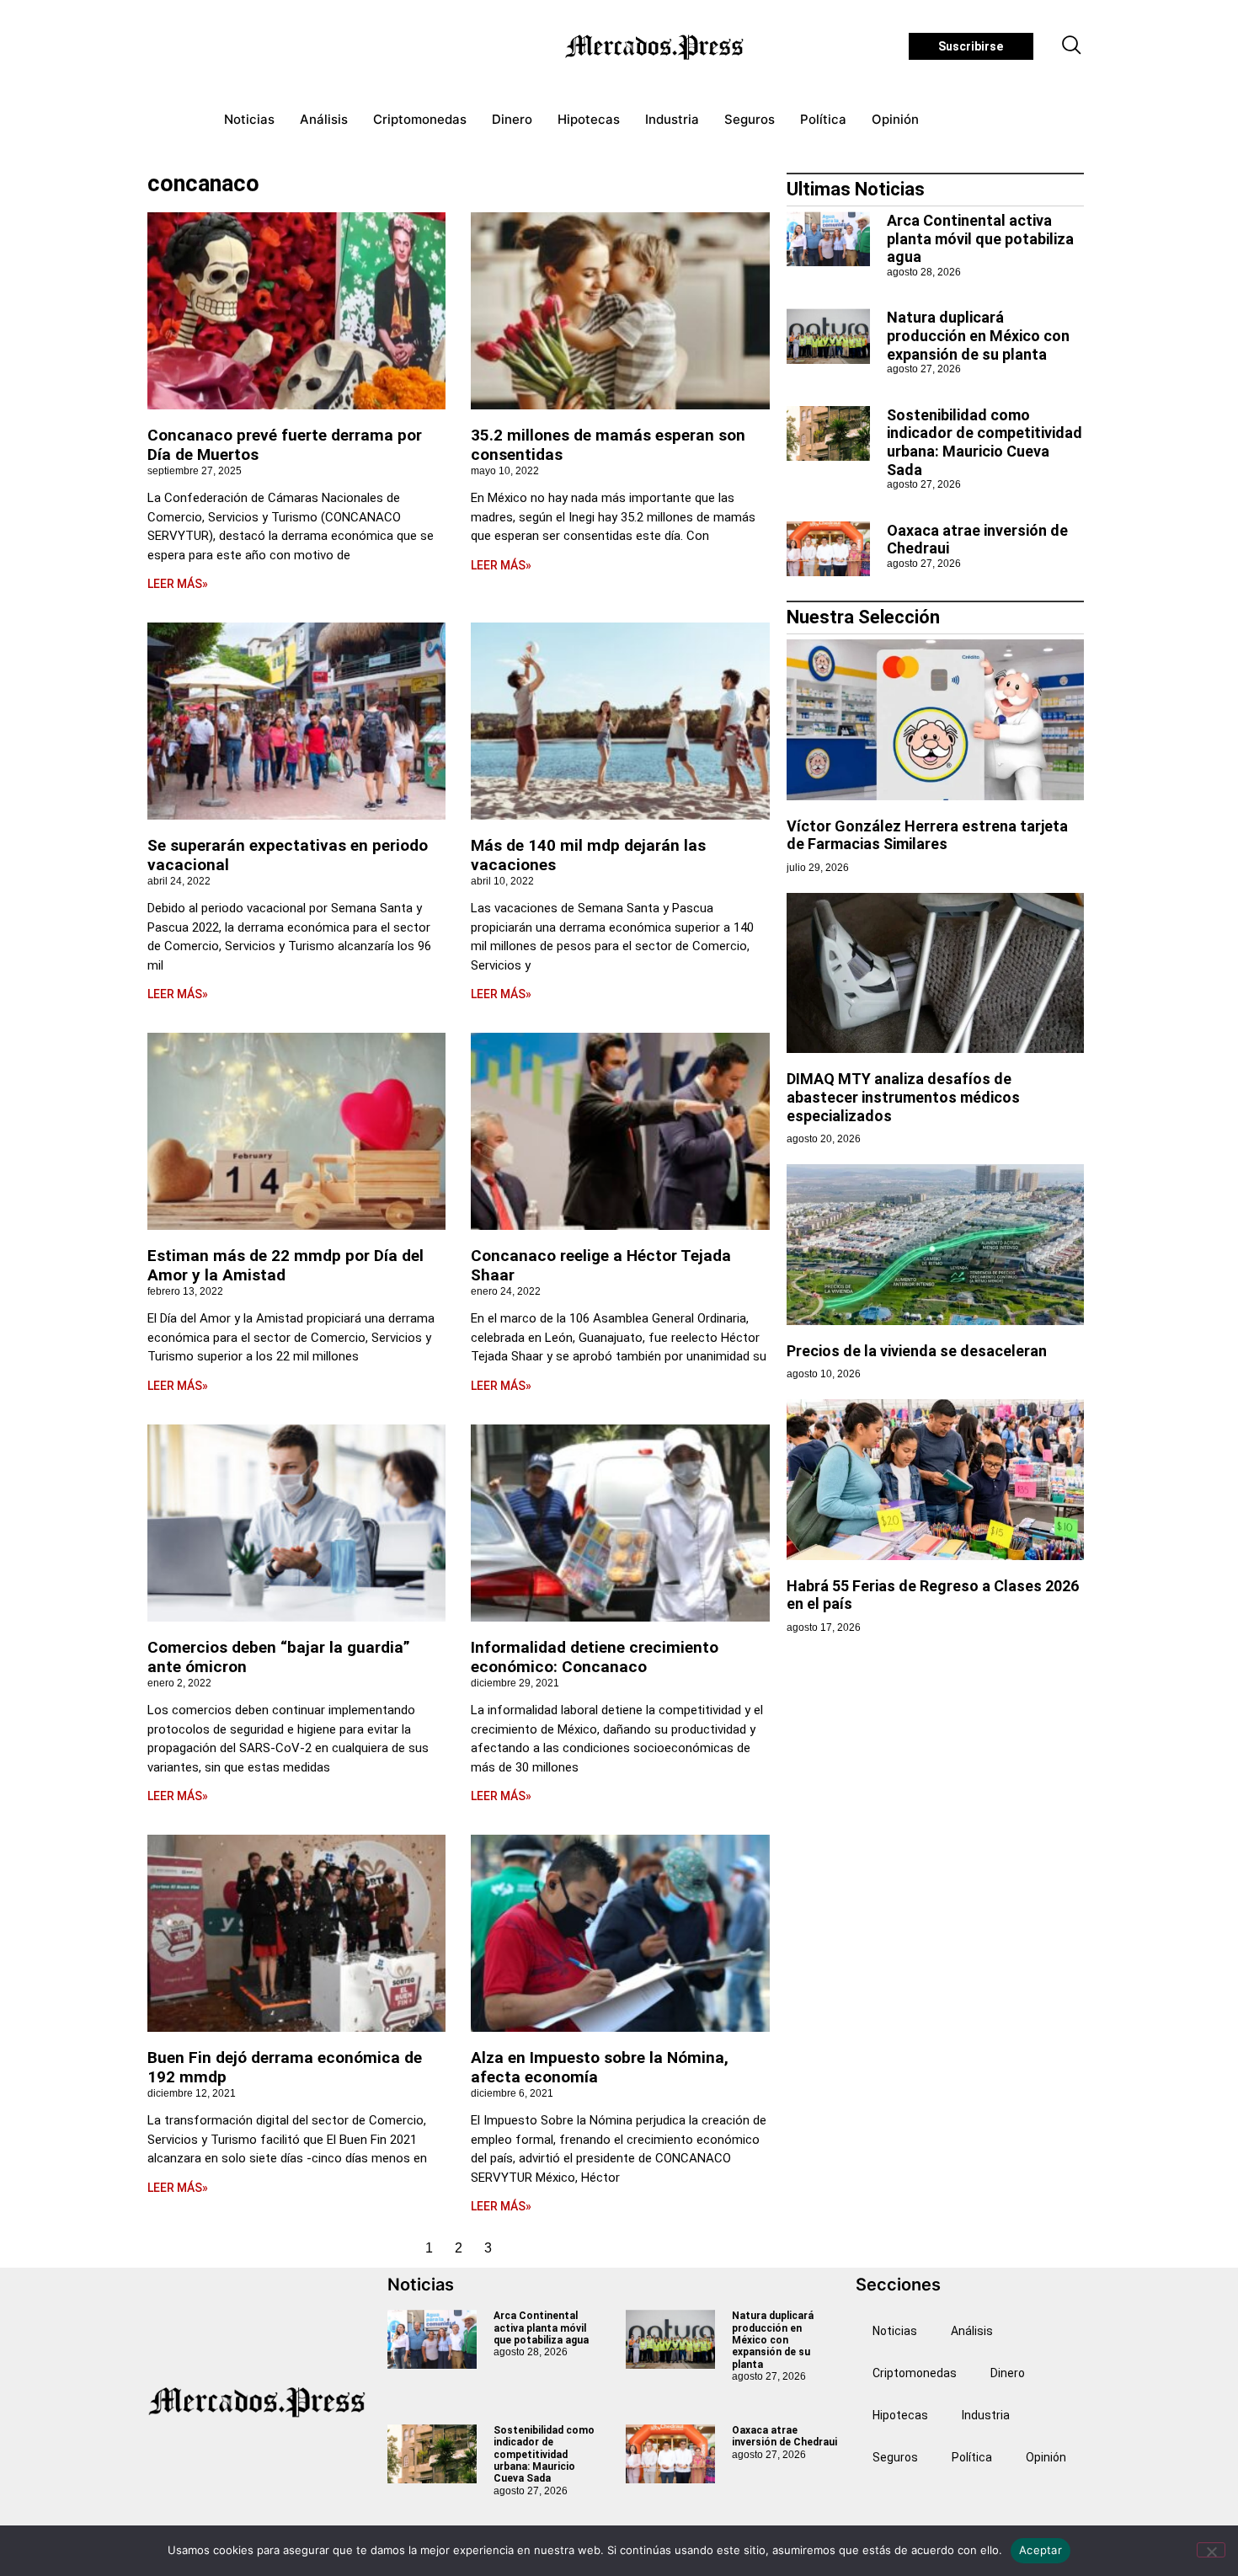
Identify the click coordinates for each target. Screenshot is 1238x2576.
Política (823, 119)
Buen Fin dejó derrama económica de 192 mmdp (285, 2067)
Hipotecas (589, 119)
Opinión (895, 119)
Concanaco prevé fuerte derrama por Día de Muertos (285, 445)
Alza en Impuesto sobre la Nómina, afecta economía (600, 2067)
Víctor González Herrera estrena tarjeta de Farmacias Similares (927, 835)
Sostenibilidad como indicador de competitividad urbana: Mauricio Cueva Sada (985, 442)
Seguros (750, 119)
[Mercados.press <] (656, 46)
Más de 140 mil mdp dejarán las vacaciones (588, 855)
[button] (1072, 46)
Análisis (324, 119)
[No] (1211, 2550)
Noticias (249, 119)
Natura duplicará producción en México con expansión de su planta (978, 335)
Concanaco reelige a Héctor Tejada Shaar (601, 1265)
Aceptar (1041, 2550)
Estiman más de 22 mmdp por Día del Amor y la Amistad (285, 1265)
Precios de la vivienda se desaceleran (917, 1351)
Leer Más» (178, 584)
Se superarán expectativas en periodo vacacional (288, 855)
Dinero (512, 119)
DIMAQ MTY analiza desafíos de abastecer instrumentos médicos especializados (903, 1097)
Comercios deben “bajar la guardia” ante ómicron (279, 1657)
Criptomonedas (420, 119)
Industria (672, 119)
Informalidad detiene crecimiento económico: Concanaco (595, 1657)
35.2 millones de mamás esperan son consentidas (608, 445)
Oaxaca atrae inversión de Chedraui (784, 2436)
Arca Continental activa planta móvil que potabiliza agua (980, 238)
